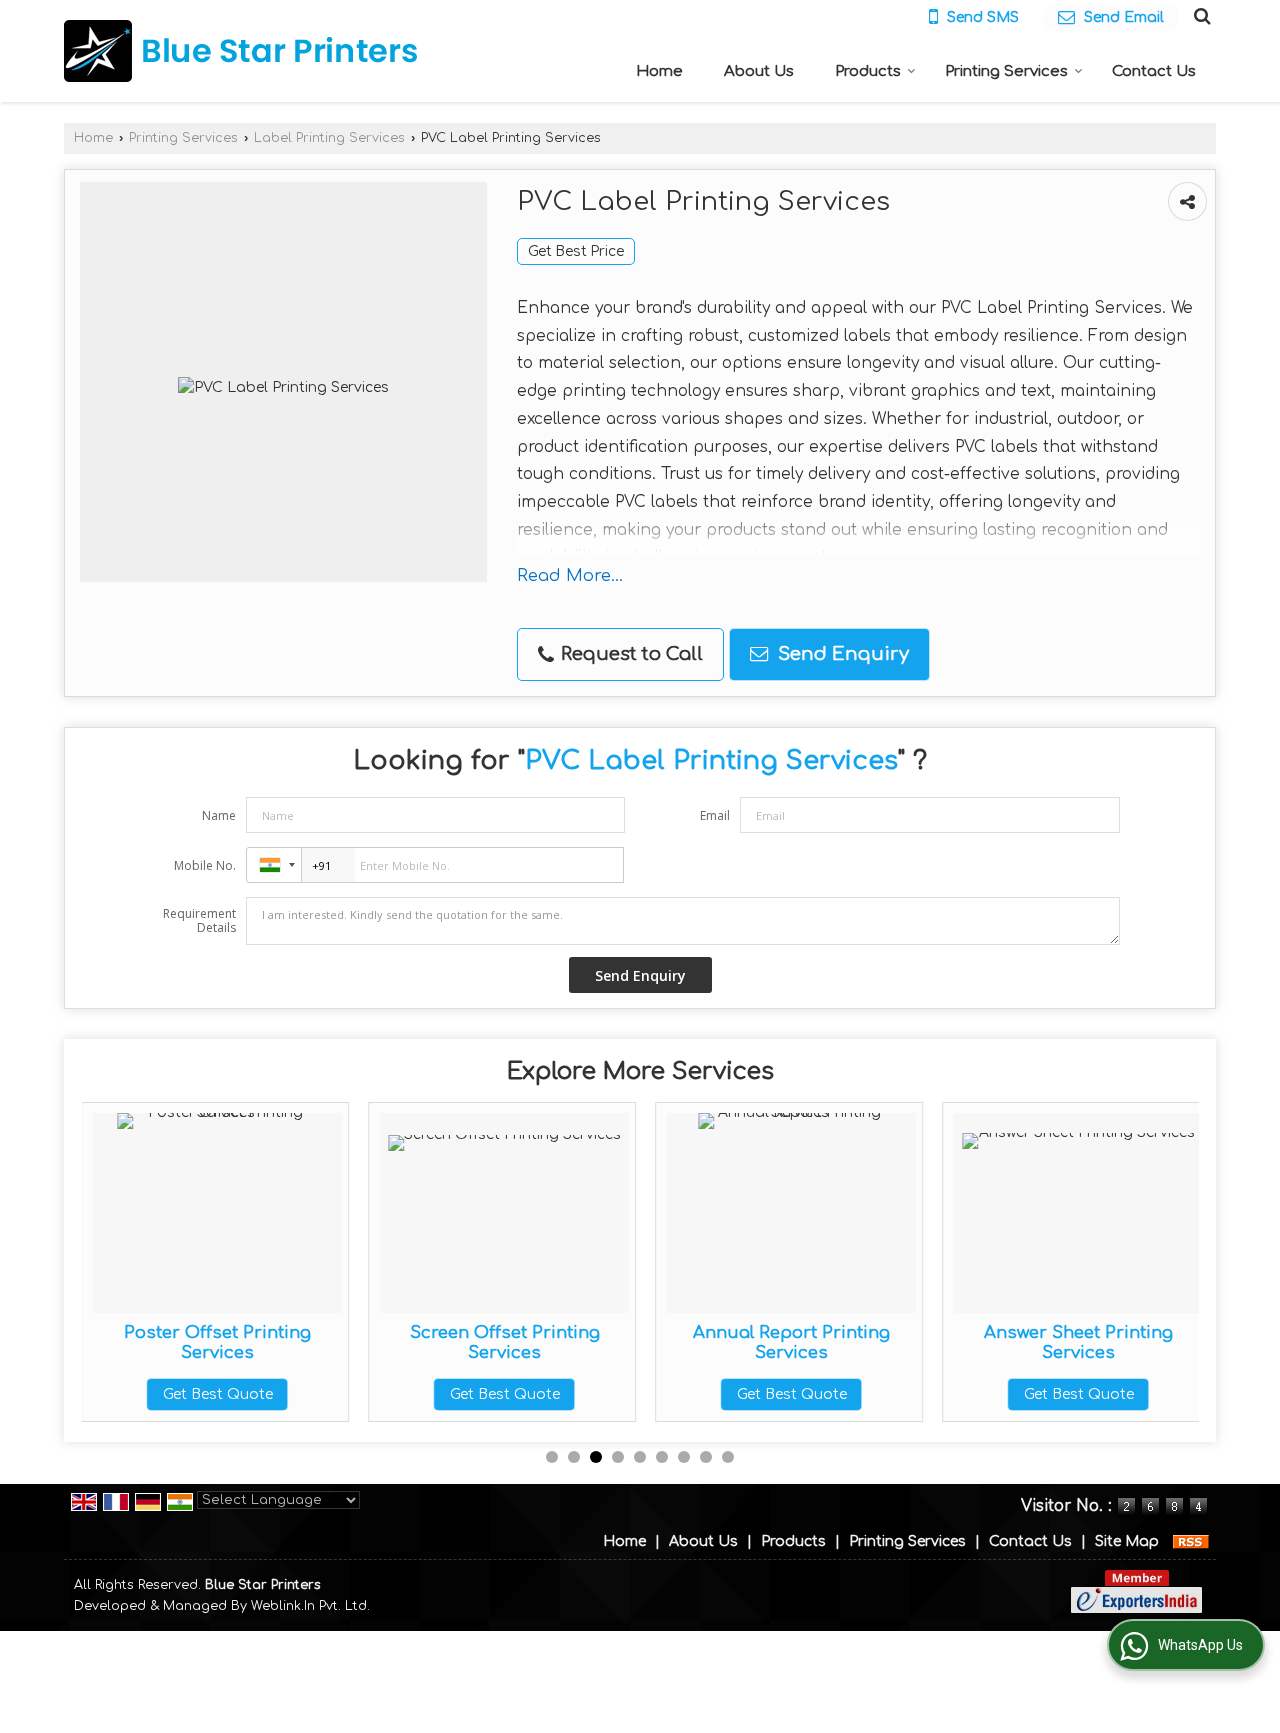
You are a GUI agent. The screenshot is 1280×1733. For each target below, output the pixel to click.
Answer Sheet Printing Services (913, 1342)
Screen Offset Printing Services (339, 1342)
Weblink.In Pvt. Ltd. (310, 1606)
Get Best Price (576, 251)
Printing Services (1006, 71)
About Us (759, 71)
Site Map (1127, 1541)
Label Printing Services (329, 138)
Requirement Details (199, 921)
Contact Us (1154, 71)
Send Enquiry (841, 654)
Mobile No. (205, 865)
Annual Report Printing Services (626, 1342)
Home (659, 71)
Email (715, 815)
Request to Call (629, 654)
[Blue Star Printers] (240, 51)
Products (868, 71)
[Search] (1199, 16)
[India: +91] (274, 865)
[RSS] (1191, 1541)
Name (219, 815)
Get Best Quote (339, 1394)
